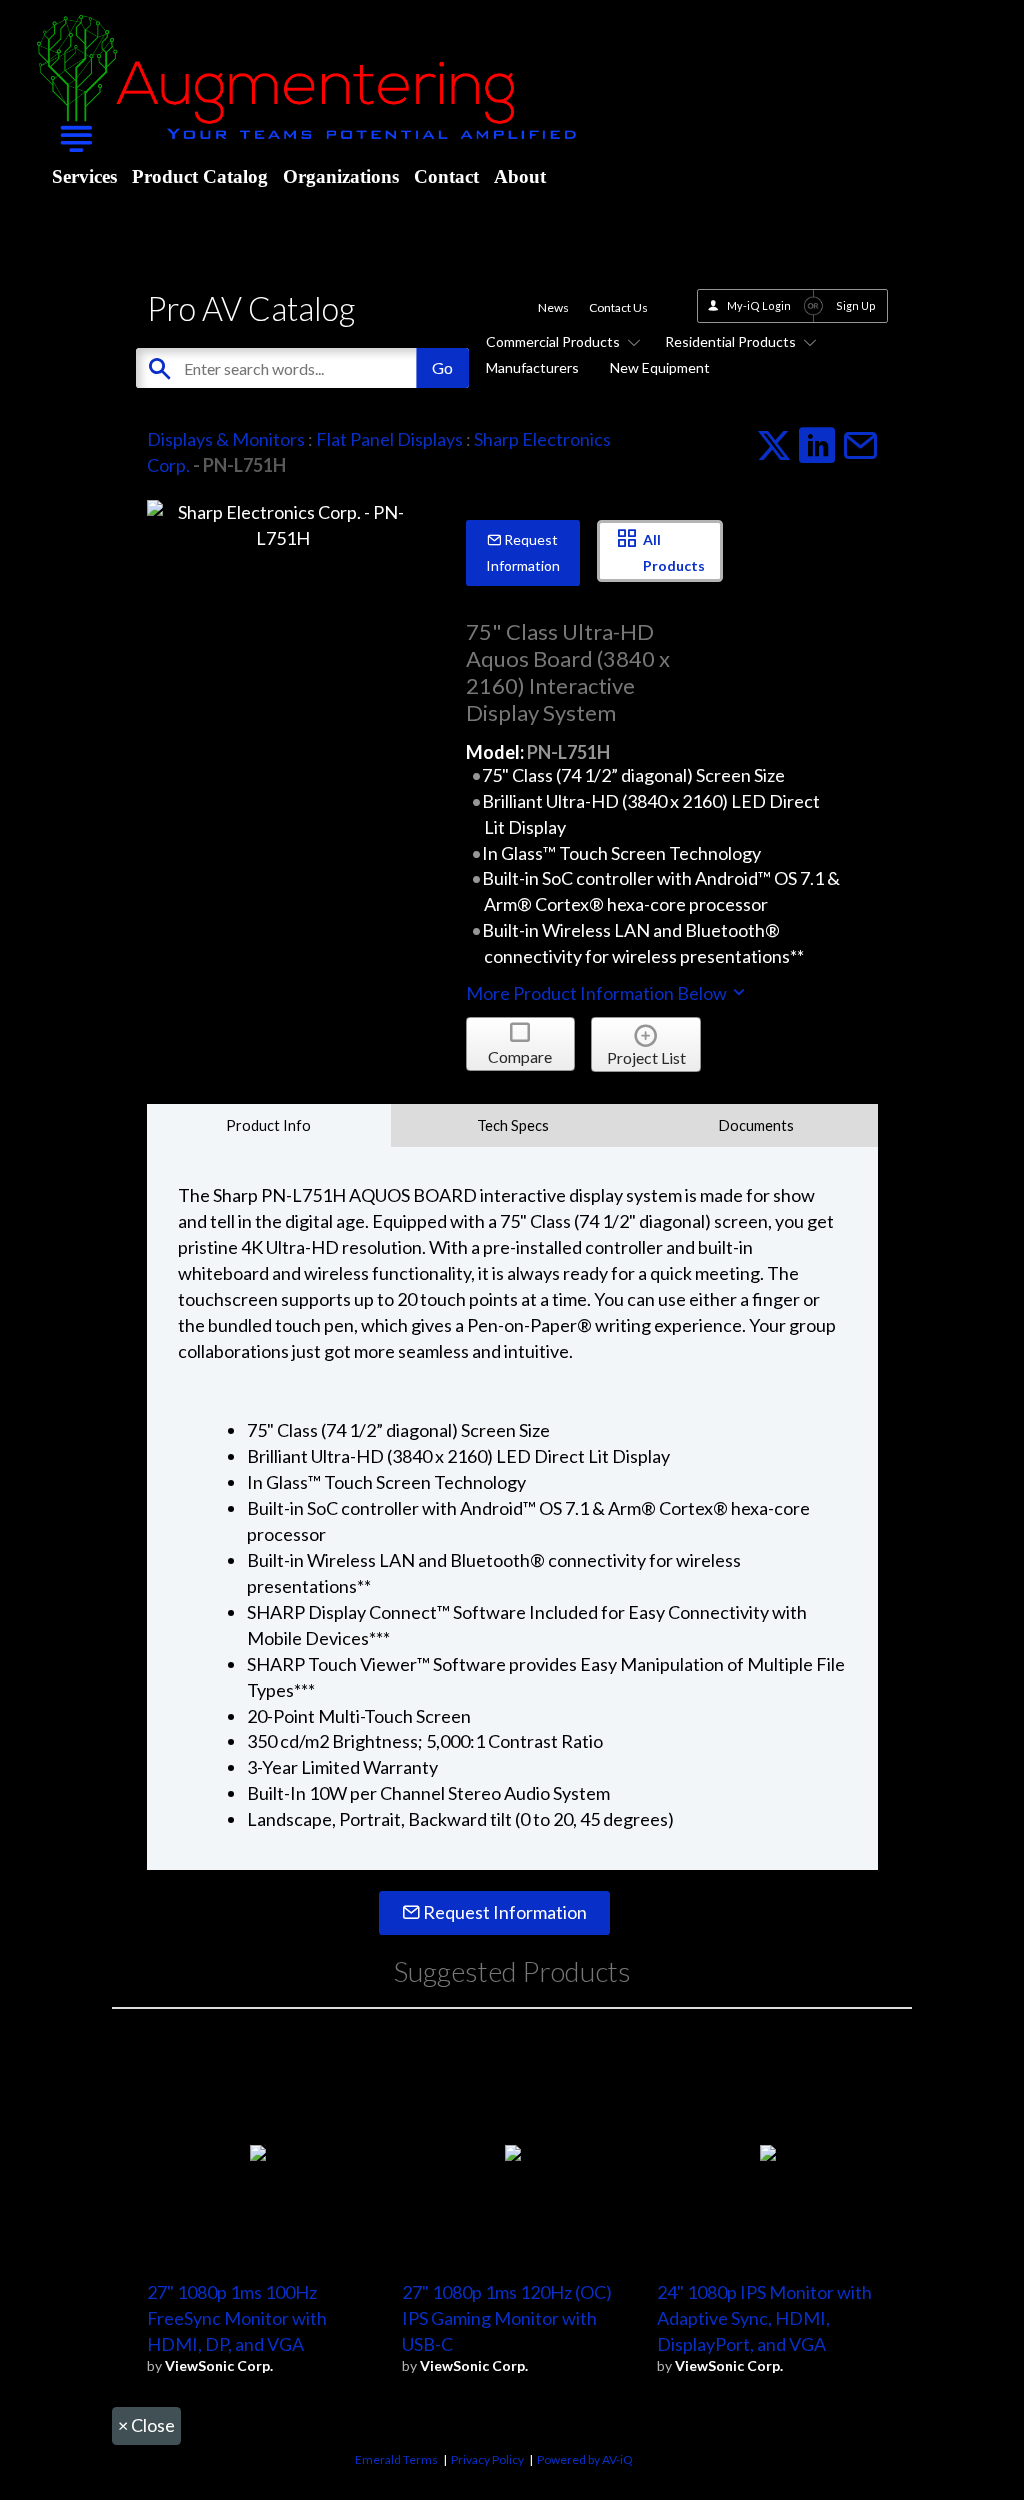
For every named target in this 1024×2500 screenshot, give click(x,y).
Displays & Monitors (226, 439)
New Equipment (660, 367)
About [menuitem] (520, 176)
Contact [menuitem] (446, 176)
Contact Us (618, 307)
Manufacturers (532, 367)
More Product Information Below (598, 993)
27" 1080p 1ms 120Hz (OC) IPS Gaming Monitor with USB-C (507, 2318)
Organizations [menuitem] (341, 176)
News (553, 307)
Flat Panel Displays (389, 439)
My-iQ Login (759, 305)
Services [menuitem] (84, 176)
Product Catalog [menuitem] (200, 176)
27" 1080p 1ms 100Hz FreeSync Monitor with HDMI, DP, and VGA (237, 2318)
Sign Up (856, 305)
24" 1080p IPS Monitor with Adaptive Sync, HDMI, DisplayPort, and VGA (764, 2318)
